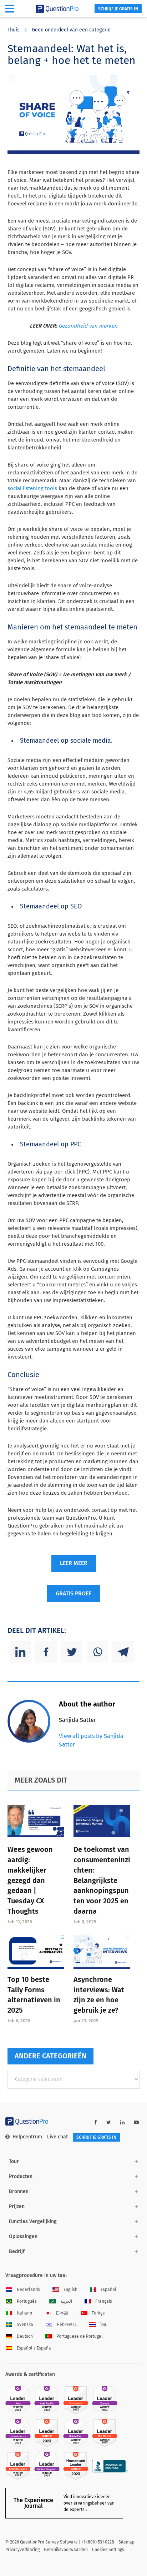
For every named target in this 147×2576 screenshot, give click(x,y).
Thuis (14, 30)
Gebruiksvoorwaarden (66, 2550)
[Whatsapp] (97, 1652)
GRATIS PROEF (73, 1593)
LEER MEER (74, 1563)
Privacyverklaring (22, 2550)
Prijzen (17, 2206)
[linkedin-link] (122, 2122)
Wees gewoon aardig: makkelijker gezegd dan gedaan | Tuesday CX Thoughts (30, 1880)
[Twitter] (72, 1652)
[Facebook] (46, 1652)
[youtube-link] (136, 2122)
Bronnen (19, 2191)
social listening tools (32, 488)
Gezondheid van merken (88, 326)
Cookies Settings (108, 2550)
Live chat (57, 2137)
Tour (14, 2161)
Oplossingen (23, 2236)
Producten (21, 2176)
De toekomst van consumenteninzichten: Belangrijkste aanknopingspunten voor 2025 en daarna (102, 1880)
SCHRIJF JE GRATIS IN (118, 9)
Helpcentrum (27, 2137)
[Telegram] (123, 1652)
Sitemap (126, 2542)
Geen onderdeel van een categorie (71, 30)
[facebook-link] (96, 2122)
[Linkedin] (20, 1652)
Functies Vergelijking (33, 2221)
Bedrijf (17, 2251)
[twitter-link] (109, 2122)
